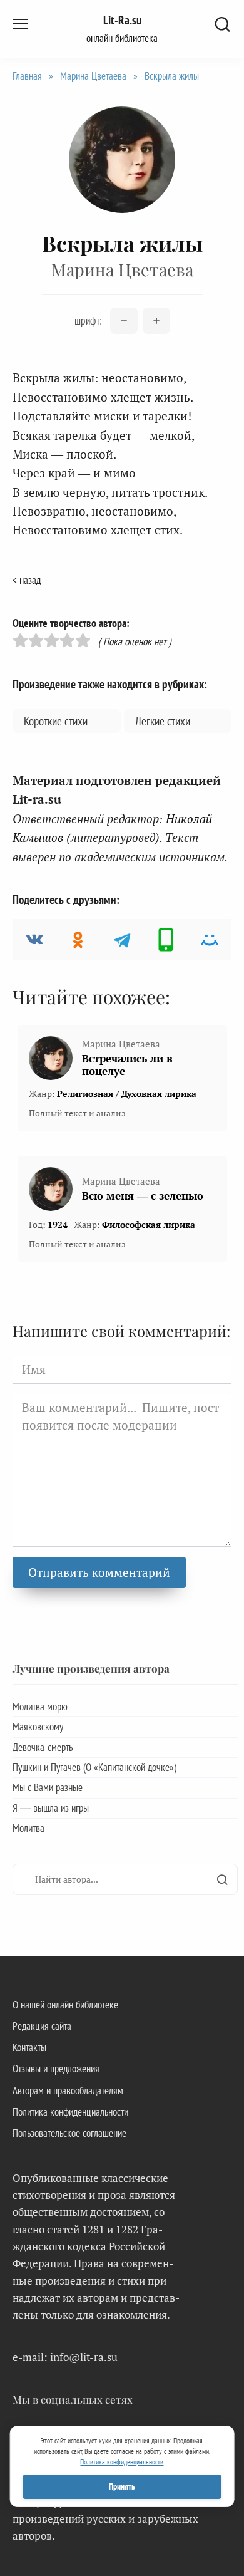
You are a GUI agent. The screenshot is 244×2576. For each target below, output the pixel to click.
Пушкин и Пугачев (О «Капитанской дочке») (94, 1767)
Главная (27, 76)
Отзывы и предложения (56, 2069)
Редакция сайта (42, 2026)
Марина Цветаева (93, 76)
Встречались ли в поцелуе (127, 1065)
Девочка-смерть (43, 1747)
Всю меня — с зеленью (143, 1196)
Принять (122, 2486)
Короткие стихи (56, 721)
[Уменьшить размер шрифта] (124, 321)
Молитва (28, 1828)
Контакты (29, 2047)
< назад (27, 580)
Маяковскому (38, 1727)
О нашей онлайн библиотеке (65, 2005)
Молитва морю (40, 1706)
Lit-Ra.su (122, 20)
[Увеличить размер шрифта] (156, 321)
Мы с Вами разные (48, 1787)
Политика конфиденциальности (70, 2112)
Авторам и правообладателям (68, 2090)
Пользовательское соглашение (69, 2133)
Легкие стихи (163, 721)
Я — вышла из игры (51, 1808)
